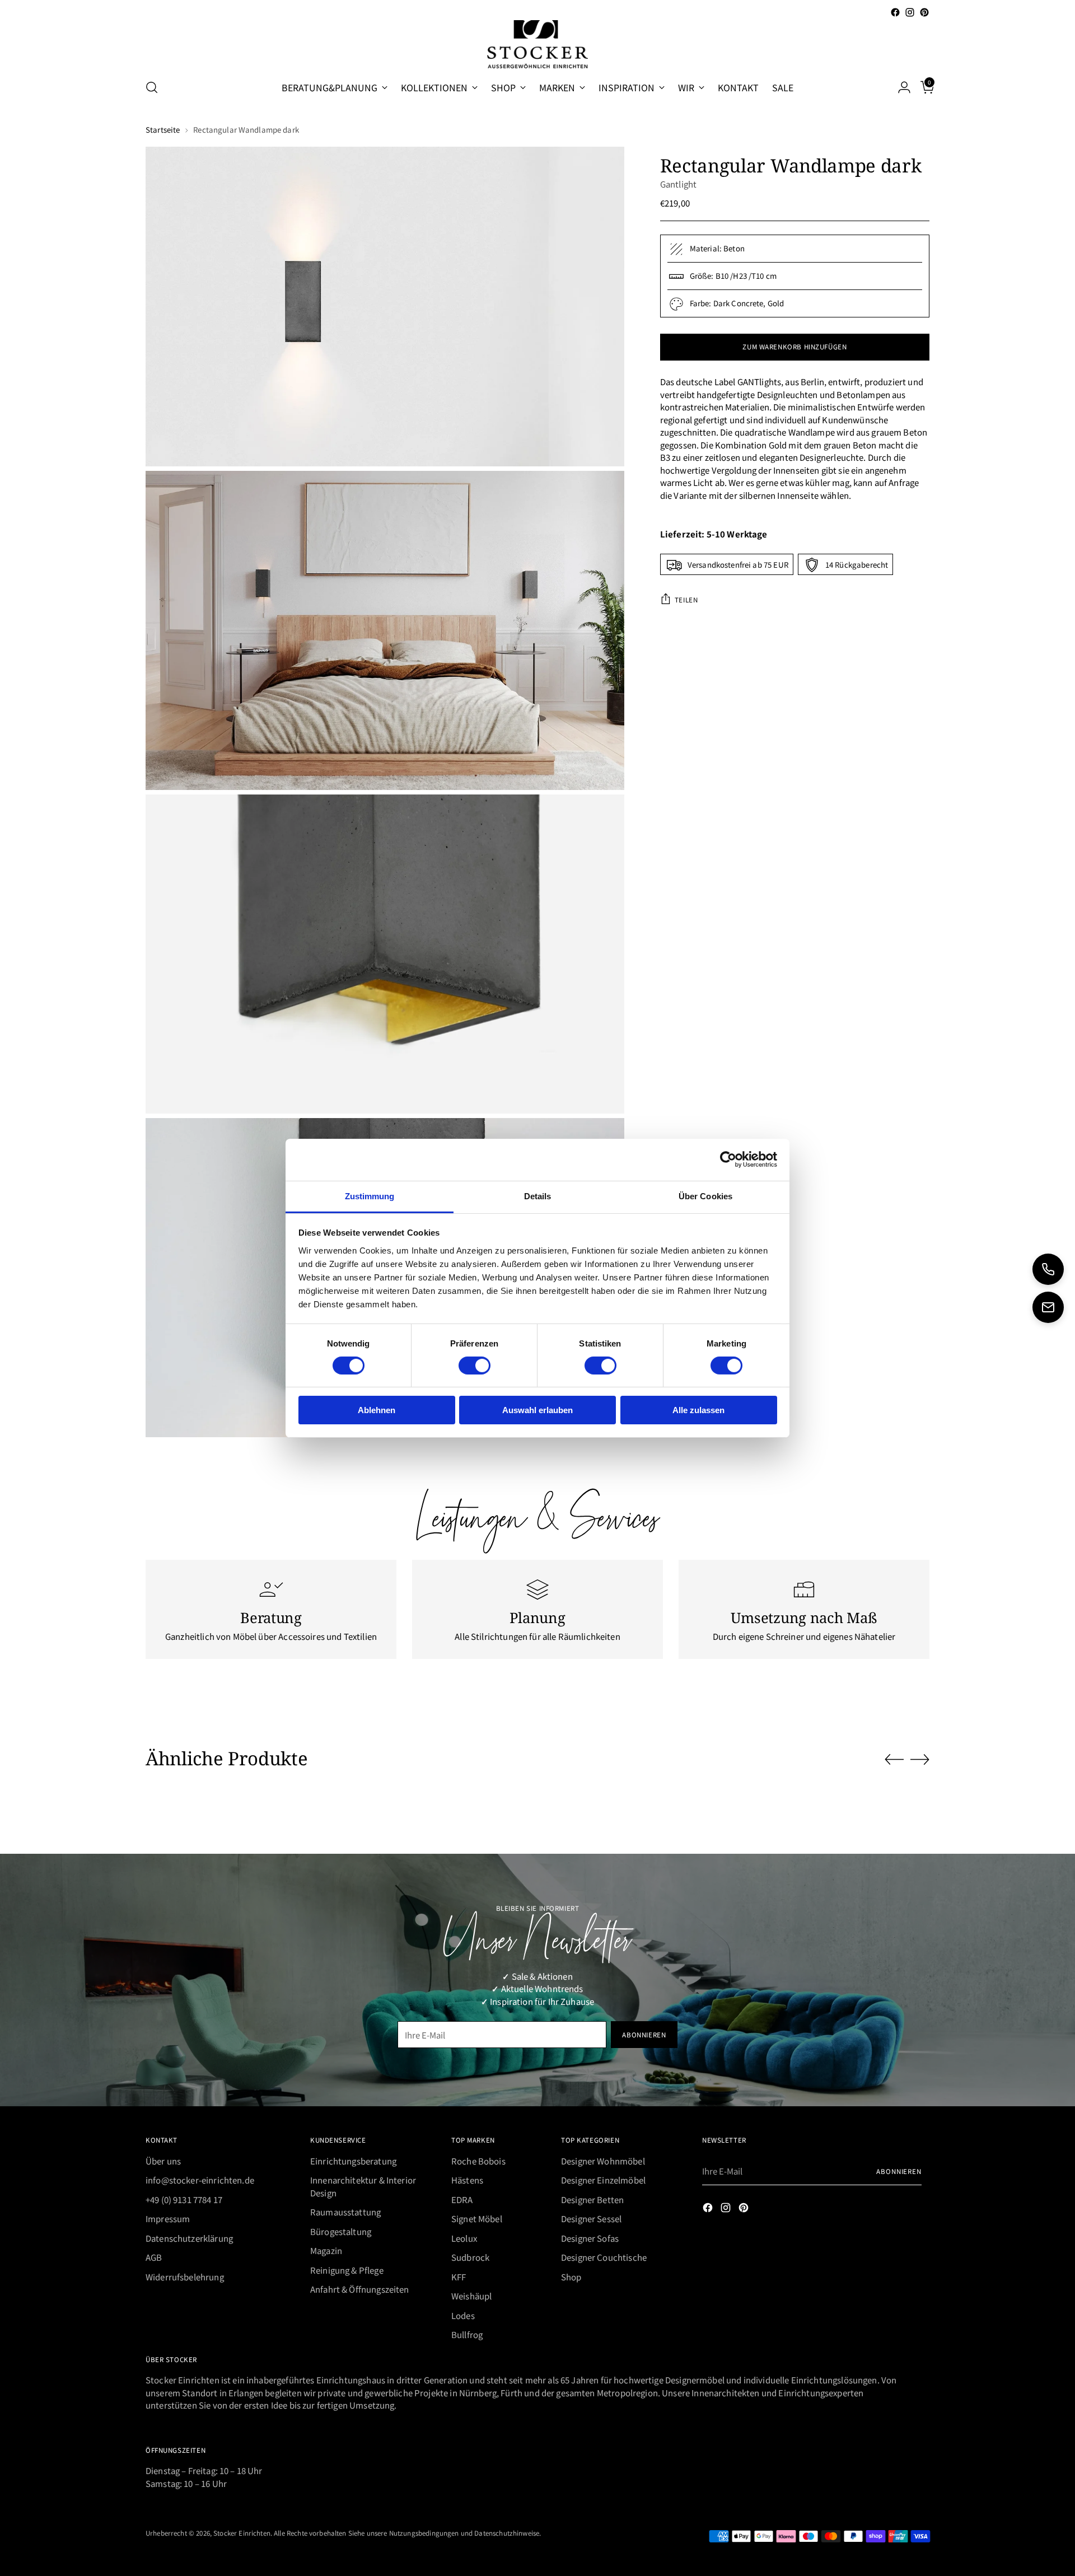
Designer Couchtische (604, 2257)
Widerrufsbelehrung (185, 2277)
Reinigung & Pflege (347, 2270)
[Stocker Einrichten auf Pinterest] (924, 12)
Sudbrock (470, 2257)
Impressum (168, 2219)
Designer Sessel (591, 2219)
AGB (154, 2257)
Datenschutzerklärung (189, 2238)
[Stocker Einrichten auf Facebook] (895, 12)
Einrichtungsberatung (353, 2161)
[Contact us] (1048, 1307)
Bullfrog (467, 2334)
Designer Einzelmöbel (603, 2180)
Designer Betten (592, 2199)
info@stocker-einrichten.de (200, 2180)
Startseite (163, 130)
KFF (459, 2277)
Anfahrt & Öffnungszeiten (360, 2289)
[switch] (475, 1366)
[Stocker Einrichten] (537, 44)
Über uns (163, 2161)
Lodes (463, 2315)
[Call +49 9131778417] (1048, 1269)
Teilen (686, 599)
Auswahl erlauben (537, 1410)
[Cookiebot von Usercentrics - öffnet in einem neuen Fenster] (728, 1160)
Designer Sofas (590, 2238)
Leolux (464, 2238)
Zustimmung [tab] (370, 1196)
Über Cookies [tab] (705, 1196)
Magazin (326, 2250)
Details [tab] (538, 1196)
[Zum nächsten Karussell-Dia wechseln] (920, 1759)
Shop (571, 2277)
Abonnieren (899, 2171)
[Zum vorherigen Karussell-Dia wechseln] (894, 1760)
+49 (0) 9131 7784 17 (184, 2199)
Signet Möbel (477, 2219)
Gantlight (678, 184)
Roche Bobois (478, 2161)
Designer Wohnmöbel (603, 2161)
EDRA (462, 2199)
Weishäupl (471, 2296)
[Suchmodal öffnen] (152, 87)
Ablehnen (377, 1410)
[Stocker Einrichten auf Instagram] (910, 12)
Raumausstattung (345, 2212)
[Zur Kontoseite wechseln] (900, 87)
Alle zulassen (698, 1410)
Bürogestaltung (341, 2231)
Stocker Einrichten (242, 2533)
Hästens (467, 2180)
